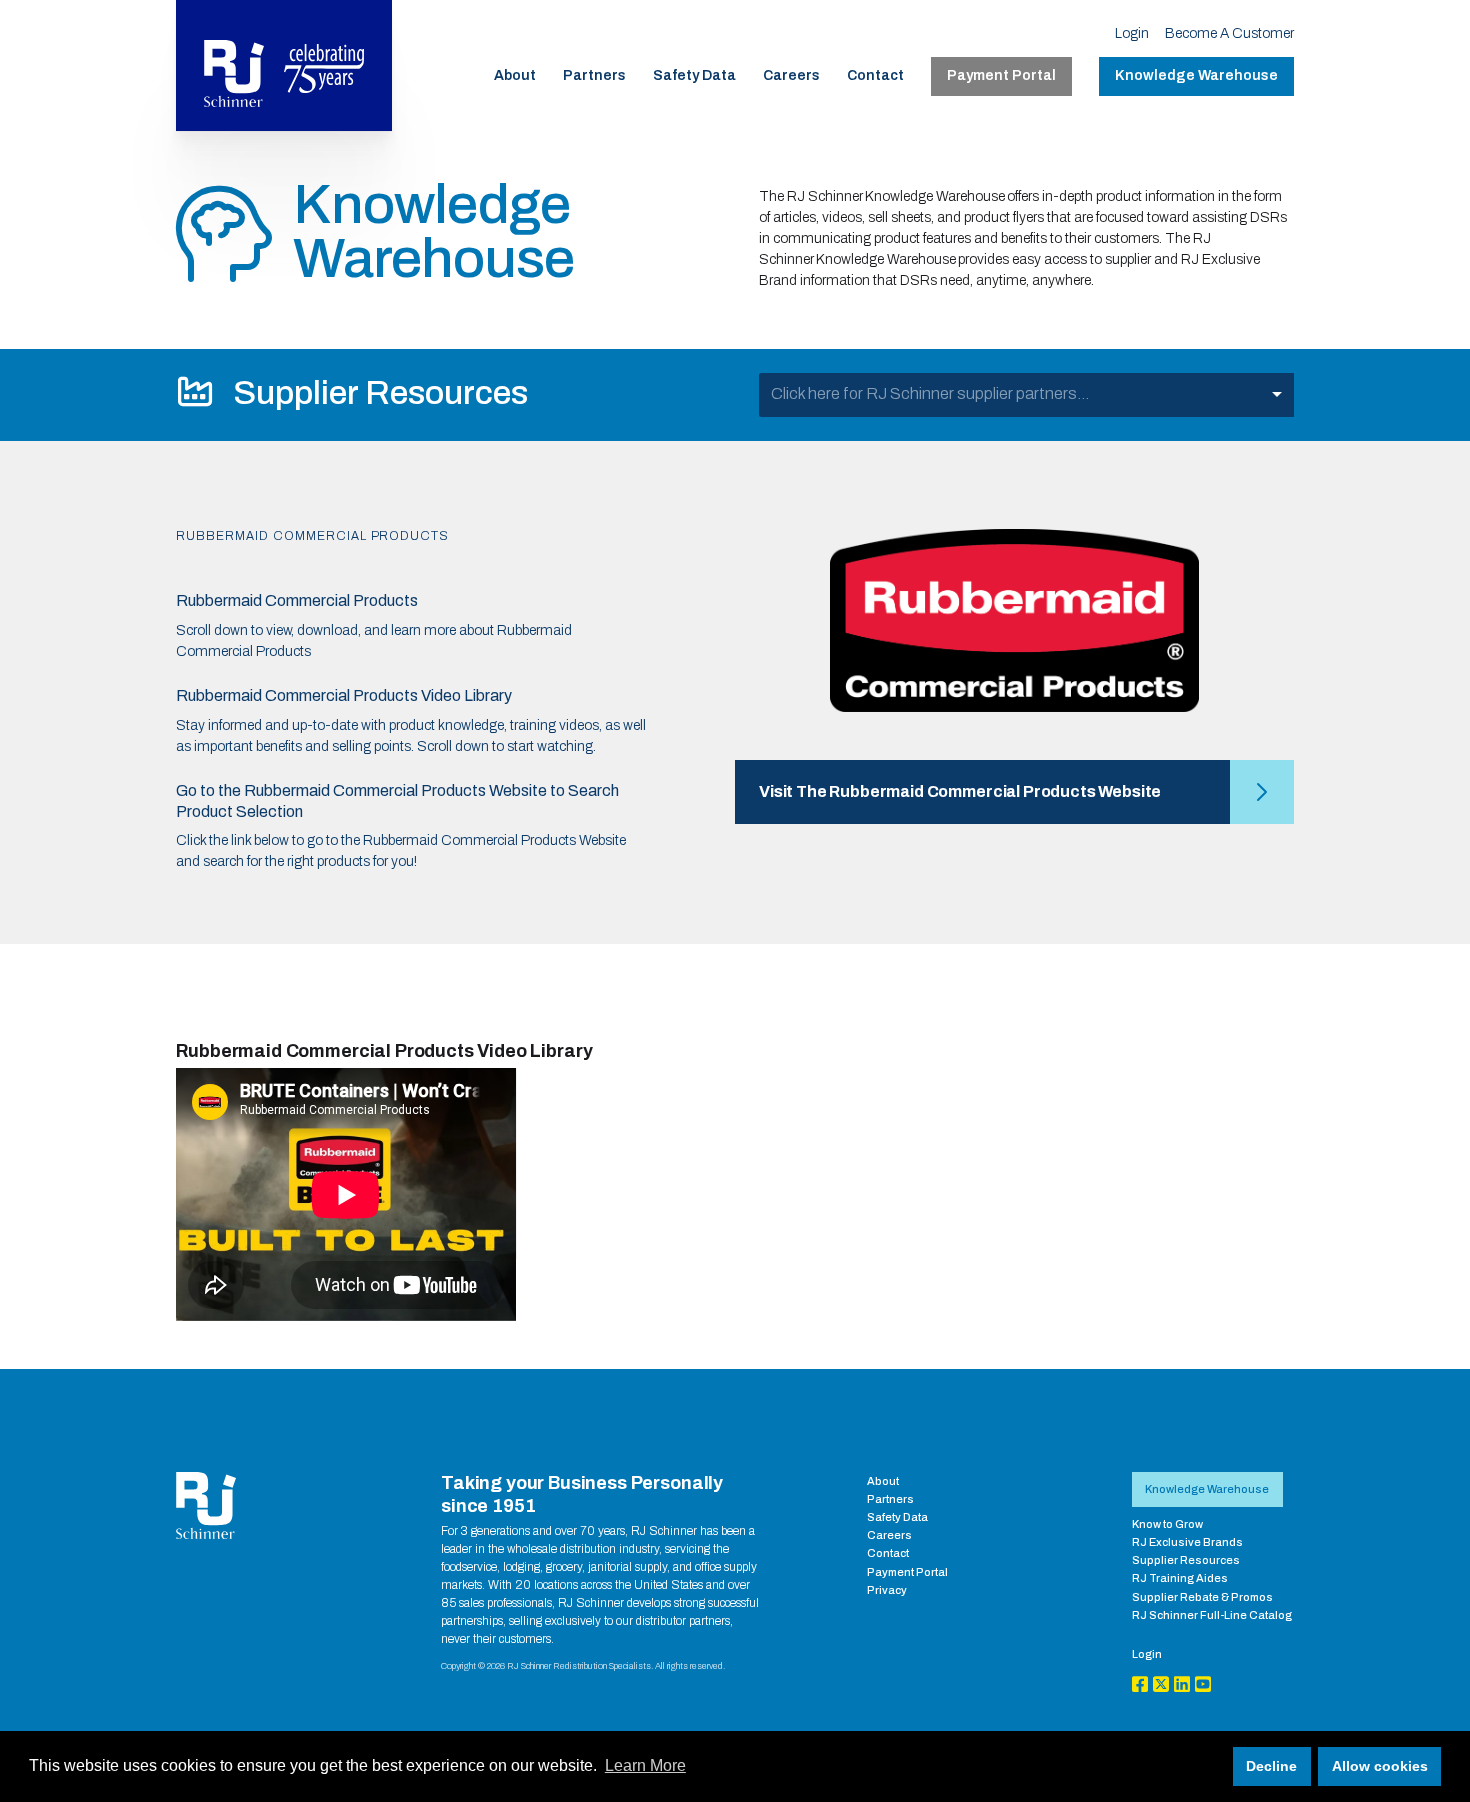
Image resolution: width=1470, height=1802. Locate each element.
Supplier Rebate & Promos (1202, 1597)
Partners (594, 75)
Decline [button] (1271, 1766)
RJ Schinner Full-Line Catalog (1212, 1615)
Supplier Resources (1186, 1560)
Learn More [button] (645, 1765)
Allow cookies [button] (1380, 1766)
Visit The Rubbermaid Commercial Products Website (960, 791)
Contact (875, 75)
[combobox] (1026, 395)
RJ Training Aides (1180, 1578)
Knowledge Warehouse (1196, 75)
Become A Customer (1229, 33)
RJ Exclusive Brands (1187, 1542)
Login (1132, 33)
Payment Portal (1001, 75)
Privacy (887, 1590)
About (515, 75)
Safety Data (694, 75)
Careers (791, 75)
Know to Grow (1167, 1524)
